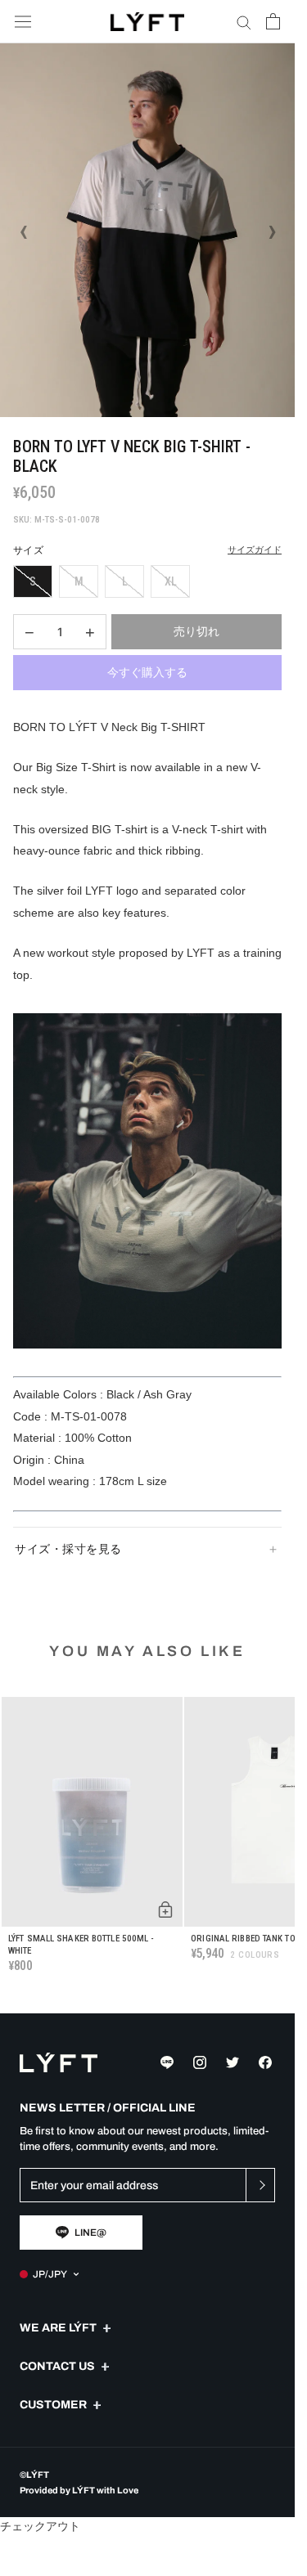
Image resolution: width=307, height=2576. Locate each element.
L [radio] (125, 581)
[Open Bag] (273, 21)
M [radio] (79, 581)
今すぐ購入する (147, 672)
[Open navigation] (23, 22)
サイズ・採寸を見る (68, 1549)
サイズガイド (255, 550)
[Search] (244, 22)
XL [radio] (171, 581)
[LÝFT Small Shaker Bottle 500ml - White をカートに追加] (165, 1910)
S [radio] (33, 581)
